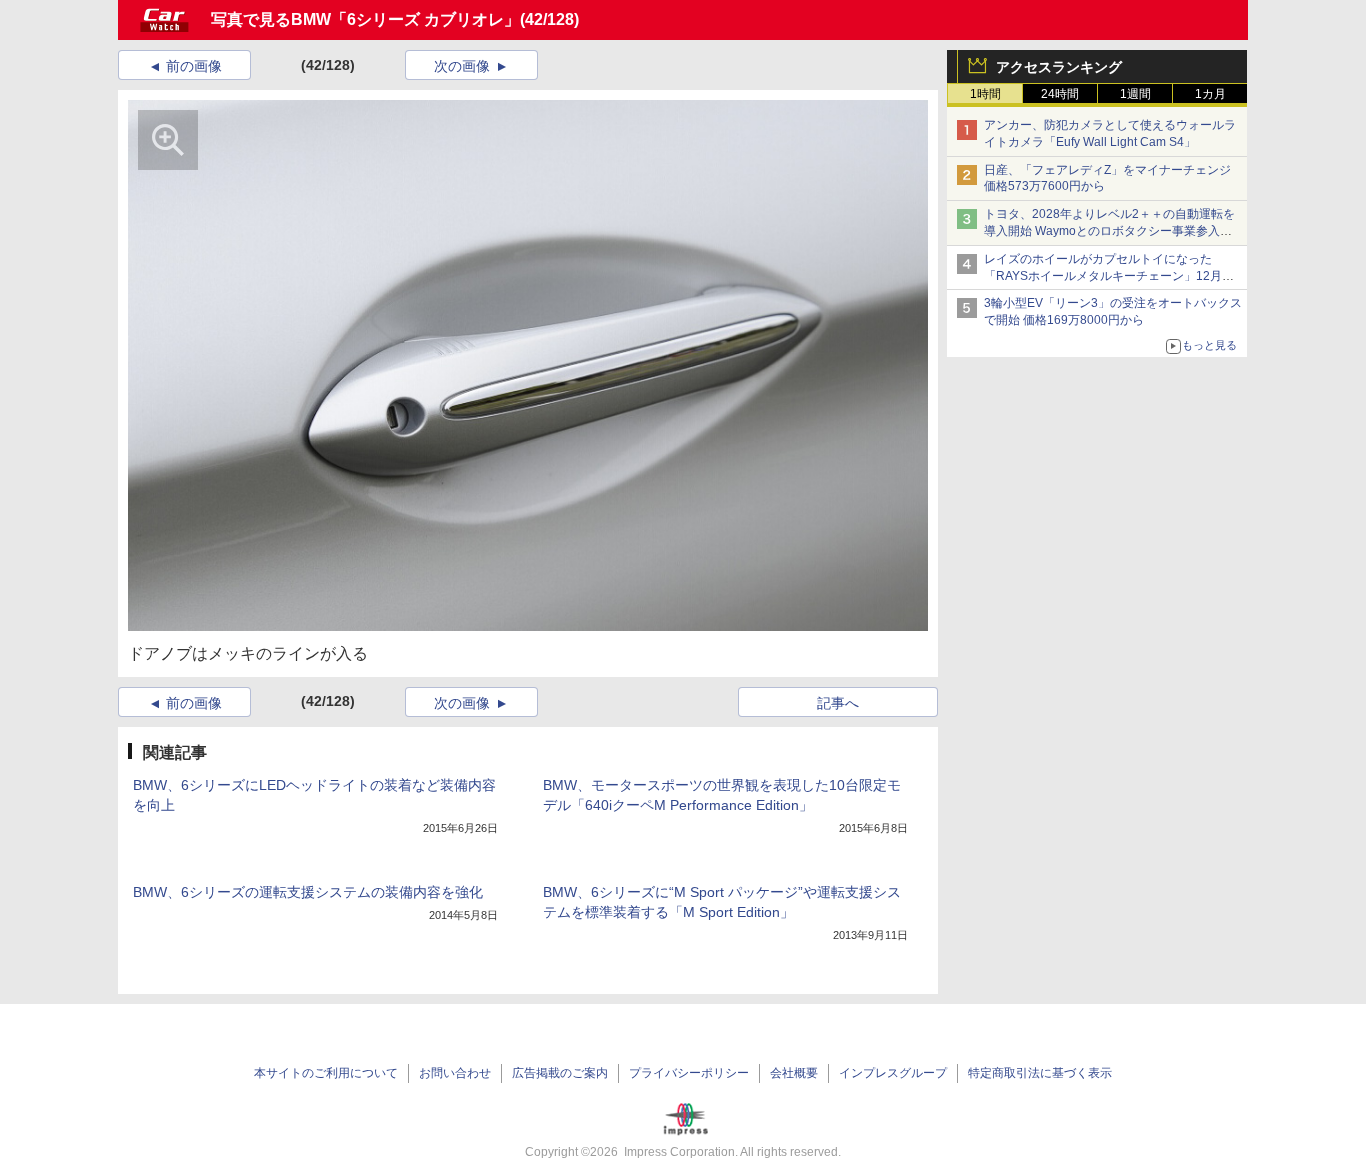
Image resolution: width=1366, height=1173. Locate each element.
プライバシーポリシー (689, 1073)
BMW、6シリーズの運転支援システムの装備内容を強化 (308, 892)
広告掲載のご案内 (560, 1073)
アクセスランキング (1059, 67)
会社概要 (794, 1073)
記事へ (838, 703)
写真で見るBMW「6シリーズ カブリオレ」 (365, 19)
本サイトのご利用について (326, 1073)
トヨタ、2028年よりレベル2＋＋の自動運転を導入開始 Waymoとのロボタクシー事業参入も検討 (1109, 231)
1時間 (985, 94)
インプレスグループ (893, 1073)
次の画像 (462, 66)
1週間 (1135, 94)
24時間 (1060, 94)
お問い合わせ (455, 1073)
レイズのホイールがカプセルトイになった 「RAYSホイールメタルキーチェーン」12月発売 (1109, 276)
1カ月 (1210, 94)
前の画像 (194, 66)
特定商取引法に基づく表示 (1040, 1073)
